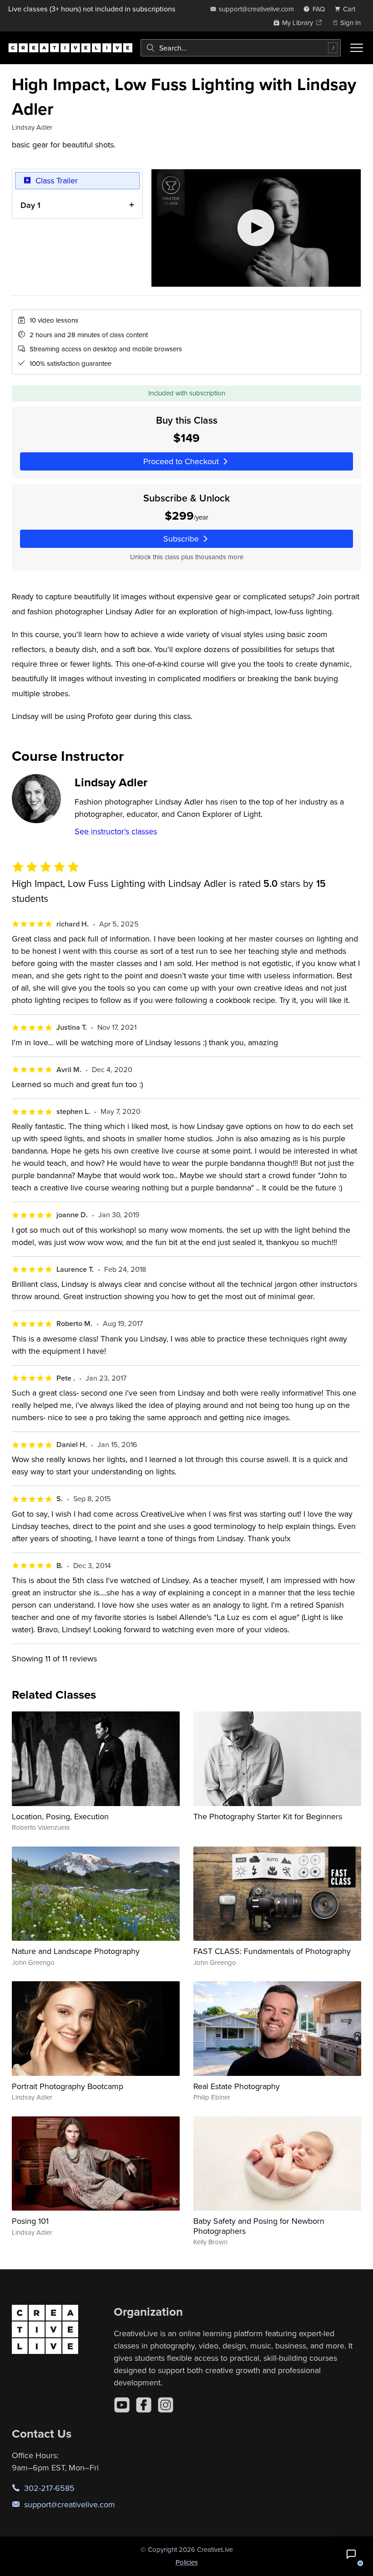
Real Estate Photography (237, 2086)
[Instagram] (166, 2405)
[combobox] (241, 48)
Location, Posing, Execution (60, 1816)
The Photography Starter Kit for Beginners (268, 1816)
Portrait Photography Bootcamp (68, 2086)
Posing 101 (30, 2221)
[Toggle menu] (357, 48)
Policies (187, 2562)
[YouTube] (122, 2405)
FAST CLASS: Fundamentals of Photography (272, 1951)
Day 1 (30, 205)
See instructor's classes (116, 831)
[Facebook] (144, 2405)
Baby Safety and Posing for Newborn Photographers (259, 2226)
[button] (351, 2554)
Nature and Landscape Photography (76, 1951)
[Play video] (256, 228)
